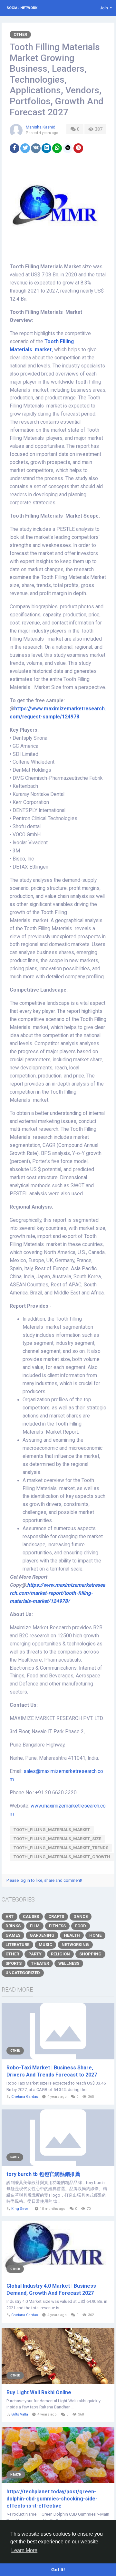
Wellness (69, 1963)
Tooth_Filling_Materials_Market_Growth (62, 1857)
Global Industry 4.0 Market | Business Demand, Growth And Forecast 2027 (51, 2289)
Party (35, 1954)
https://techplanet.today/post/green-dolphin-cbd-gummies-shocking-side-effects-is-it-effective (52, 2499)
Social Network (22, 8)
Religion (60, 1954)
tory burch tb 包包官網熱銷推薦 (43, 2174)
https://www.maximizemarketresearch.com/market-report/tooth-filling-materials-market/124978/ (57, 1593)
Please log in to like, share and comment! (44, 1880)
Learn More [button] (24, 2550)
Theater (40, 1963)
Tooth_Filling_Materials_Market (52, 1830)
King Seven (21, 2209)
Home (95, 1935)
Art (10, 1917)
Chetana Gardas (25, 2097)
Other (20, 34)
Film (35, 1926)
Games (13, 1935)
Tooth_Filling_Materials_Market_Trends (61, 1848)
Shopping (90, 1954)
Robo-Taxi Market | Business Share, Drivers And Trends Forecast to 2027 (52, 2071)
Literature (17, 1945)
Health (72, 1935)
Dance (81, 1917)
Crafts (56, 1917)
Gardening (42, 1935)
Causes (31, 1917)
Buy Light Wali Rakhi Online (39, 2392)
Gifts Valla (20, 2414)
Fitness (57, 1926)
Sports (14, 1963)
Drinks (13, 1926)
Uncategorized (23, 1973)
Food (81, 1926)
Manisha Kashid (41, 127)
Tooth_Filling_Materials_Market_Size (57, 1839)
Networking (75, 1945)
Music (45, 1945)
